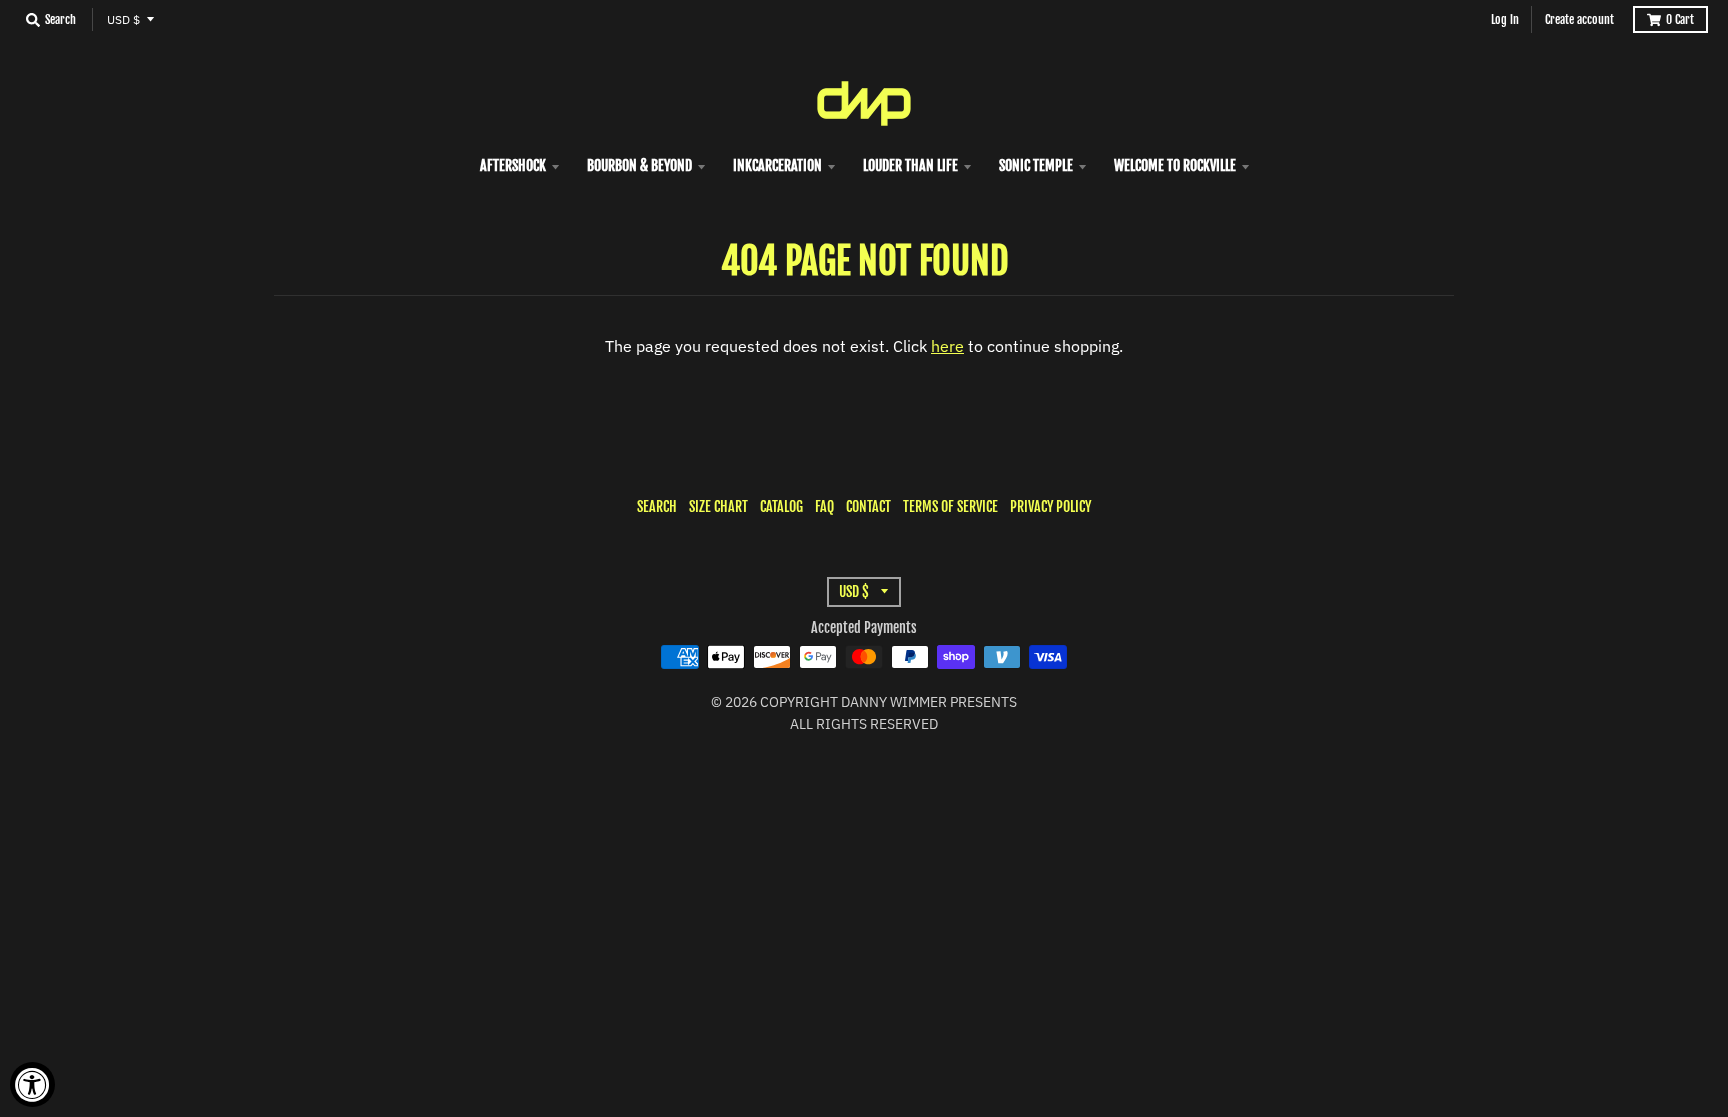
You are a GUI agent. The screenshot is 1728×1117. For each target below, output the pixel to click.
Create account (1579, 19)
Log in (1505, 19)
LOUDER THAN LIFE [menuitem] (910, 165)
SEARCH (657, 506)
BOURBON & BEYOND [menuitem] (639, 165)
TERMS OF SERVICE (950, 506)
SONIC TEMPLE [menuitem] (1036, 165)
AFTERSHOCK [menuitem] (513, 165)
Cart (1680, 19)
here (947, 346)
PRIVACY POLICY (1050, 506)
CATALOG (781, 506)
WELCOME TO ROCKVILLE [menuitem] (1175, 165)
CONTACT (868, 506)
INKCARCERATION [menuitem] (777, 165)
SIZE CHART (718, 506)
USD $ (123, 19)
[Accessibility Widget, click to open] (32, 1084)
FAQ (824, 506)
